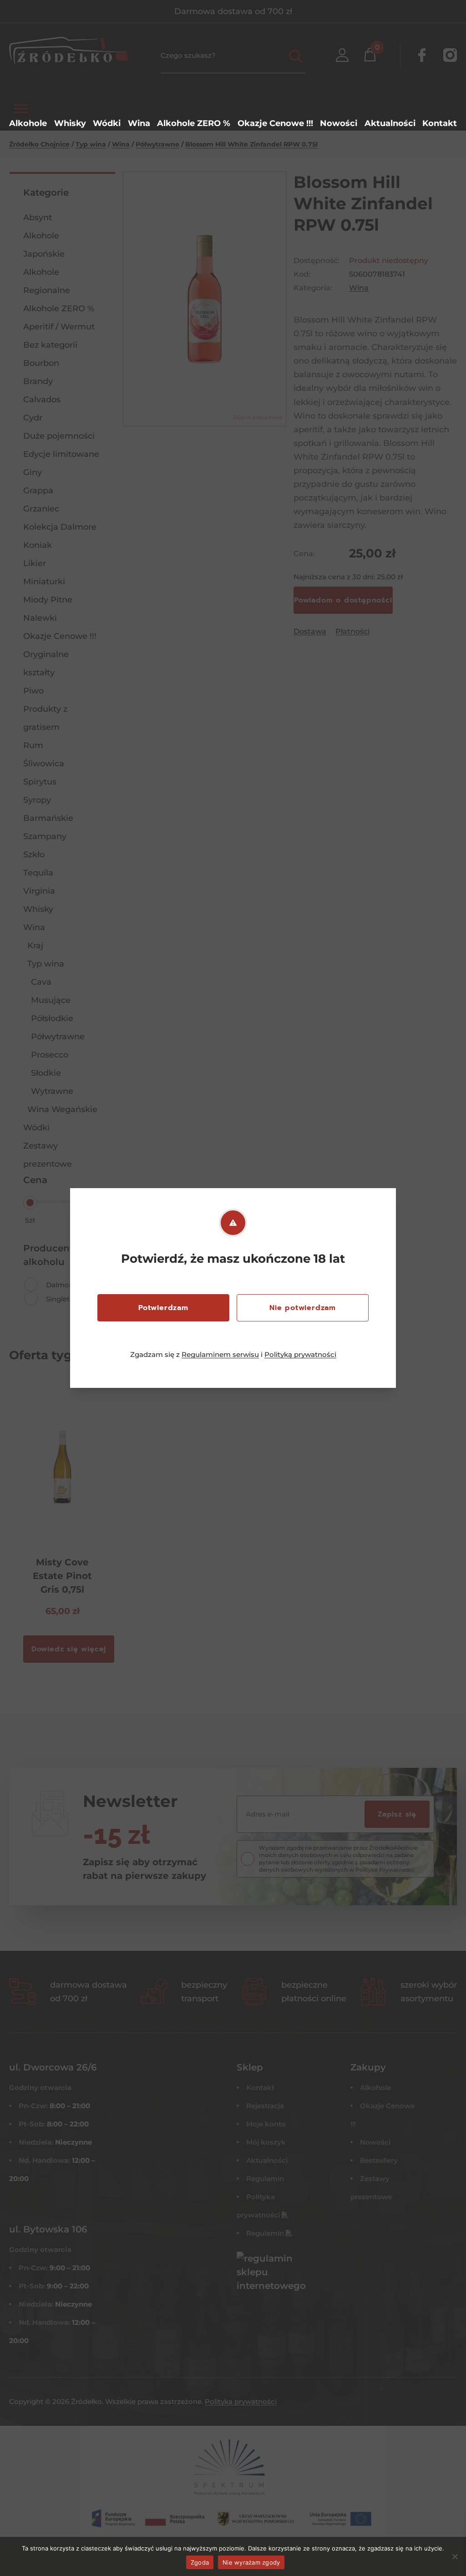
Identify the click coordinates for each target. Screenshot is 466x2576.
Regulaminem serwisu (220, 1354)
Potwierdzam (163, 1308)
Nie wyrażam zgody (251, 2562)
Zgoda (200, 2562)
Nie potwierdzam (303, 1308)
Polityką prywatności (300, 1354)
